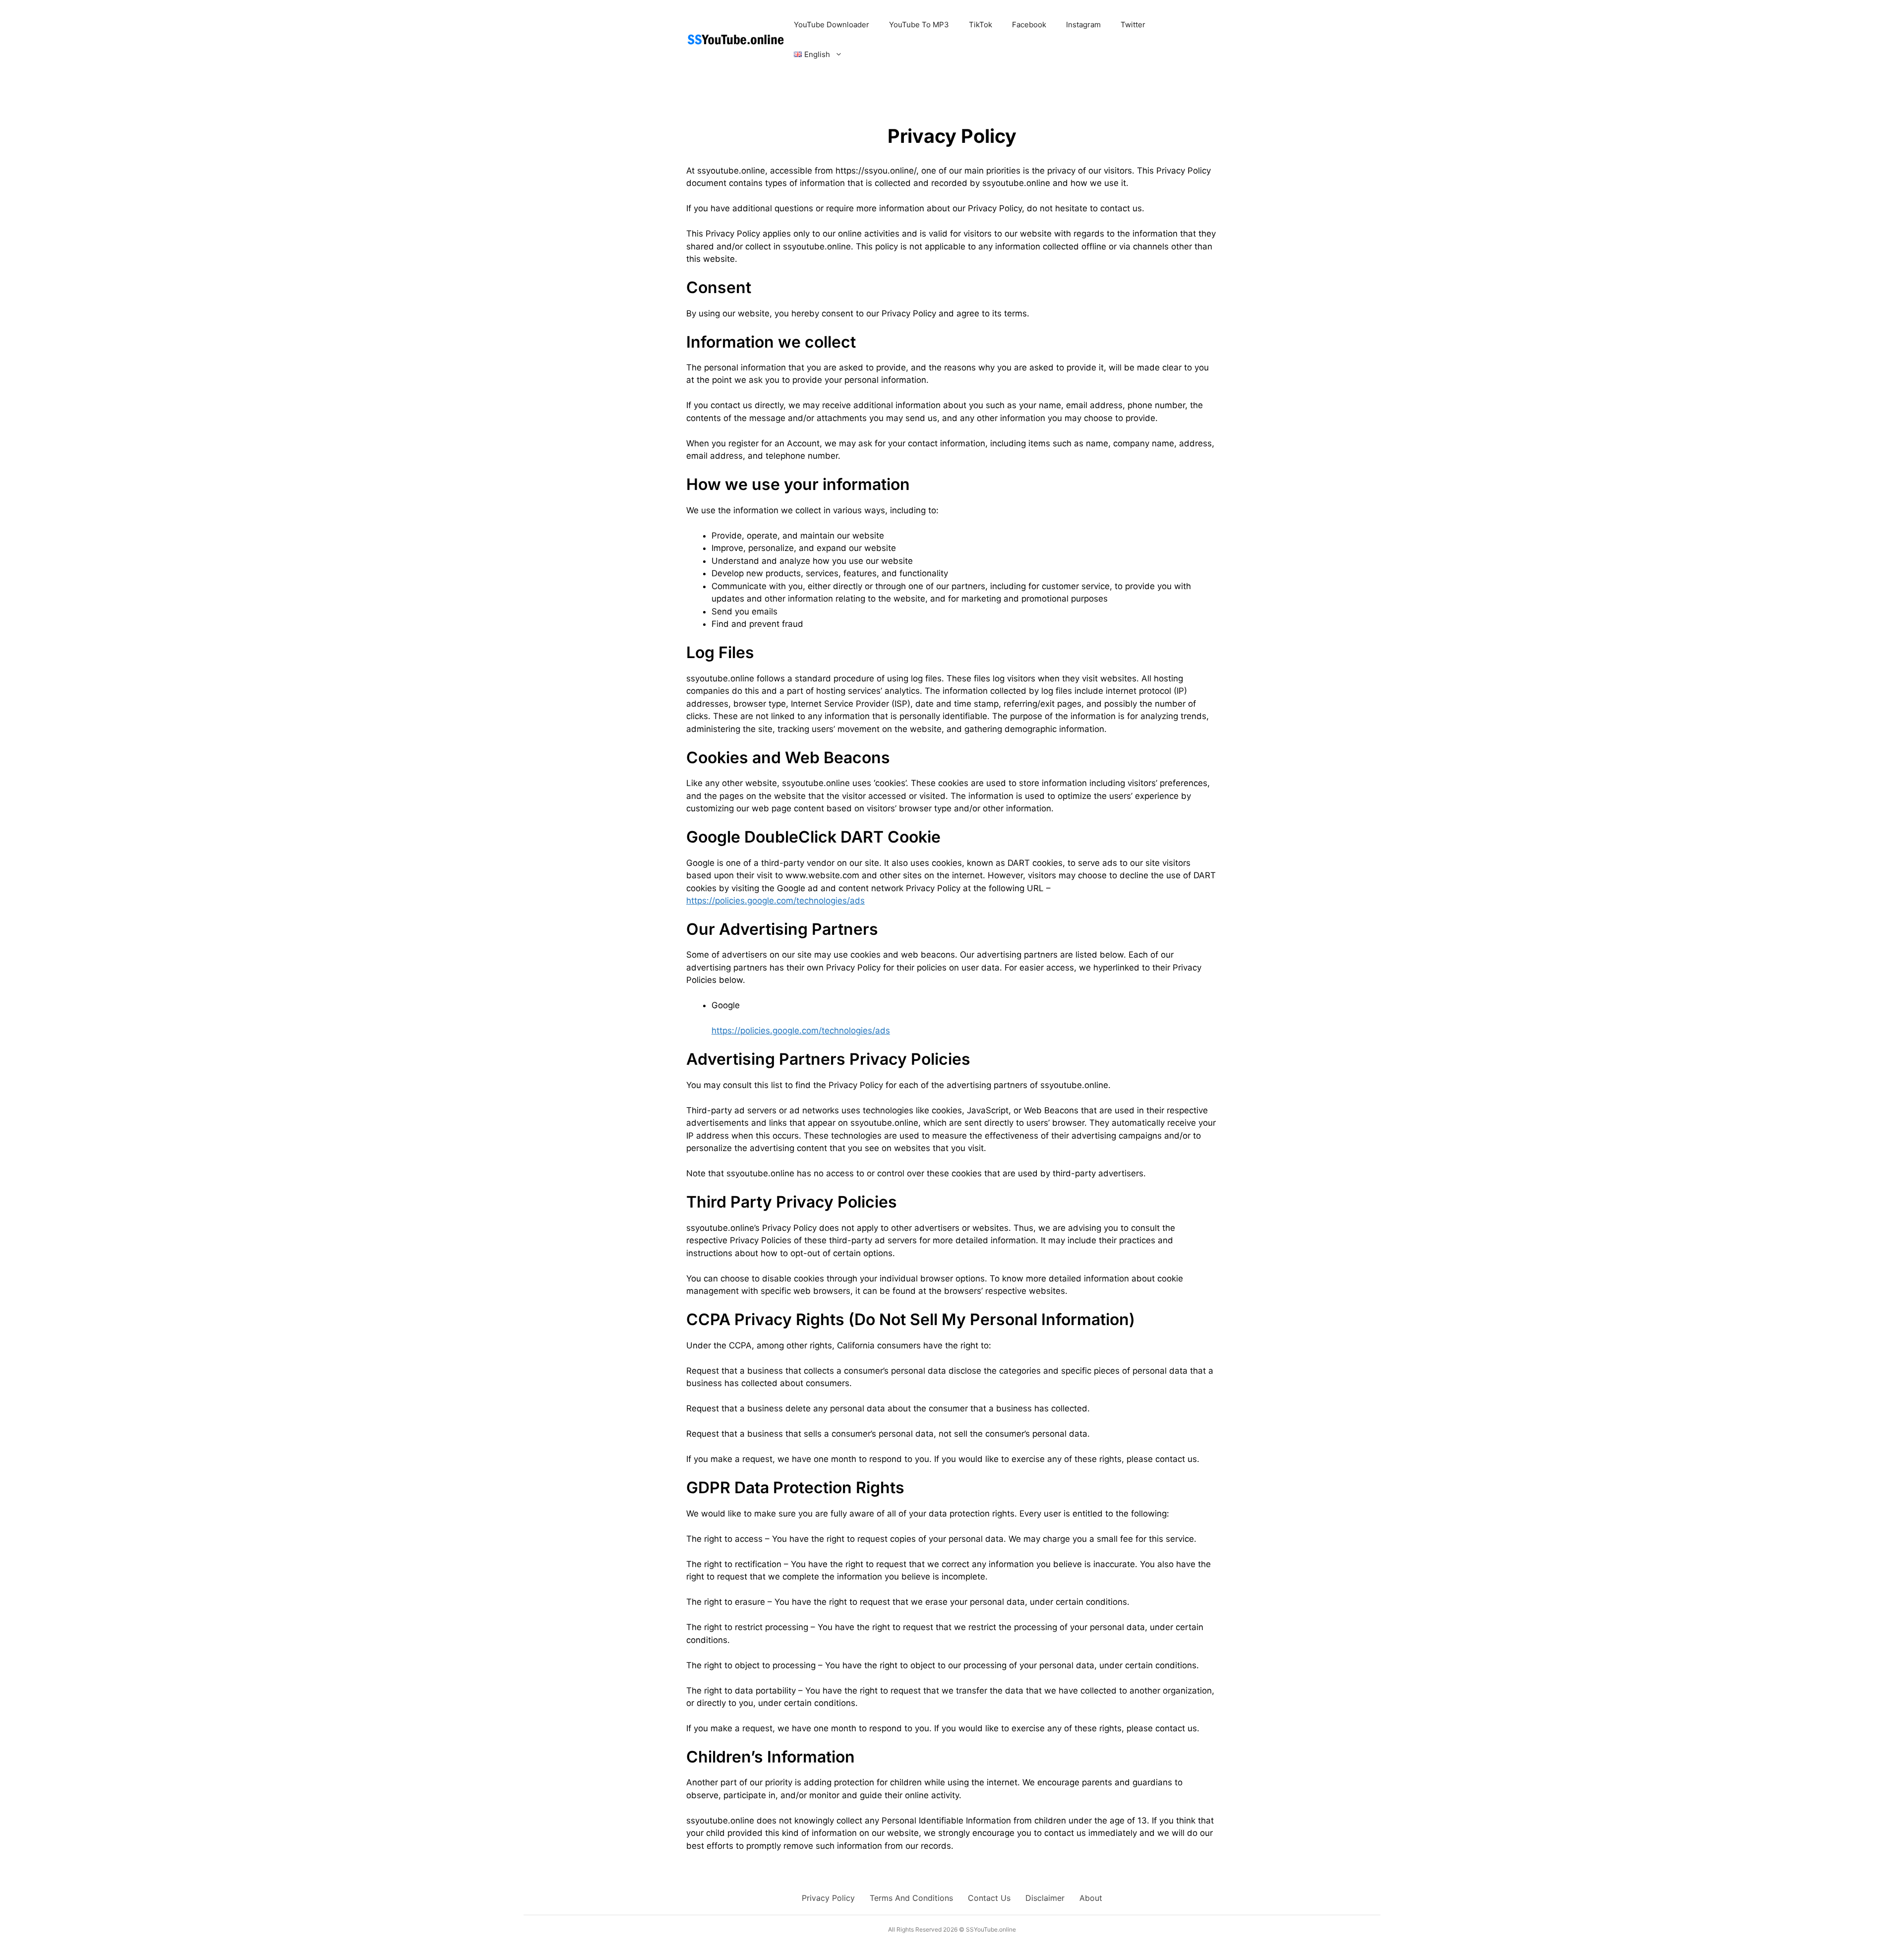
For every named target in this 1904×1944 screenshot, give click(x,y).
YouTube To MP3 (919, 25)
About (1091, 1898)
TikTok (981, 25)
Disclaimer (1045, 1898)
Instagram (1083, 25)
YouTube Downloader (832, 25)
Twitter (1133, 25)
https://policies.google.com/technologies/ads (775, 901)
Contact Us (989, 1898)
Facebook (1029, 25)
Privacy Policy (828, 1898)
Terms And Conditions (911, 1898)
